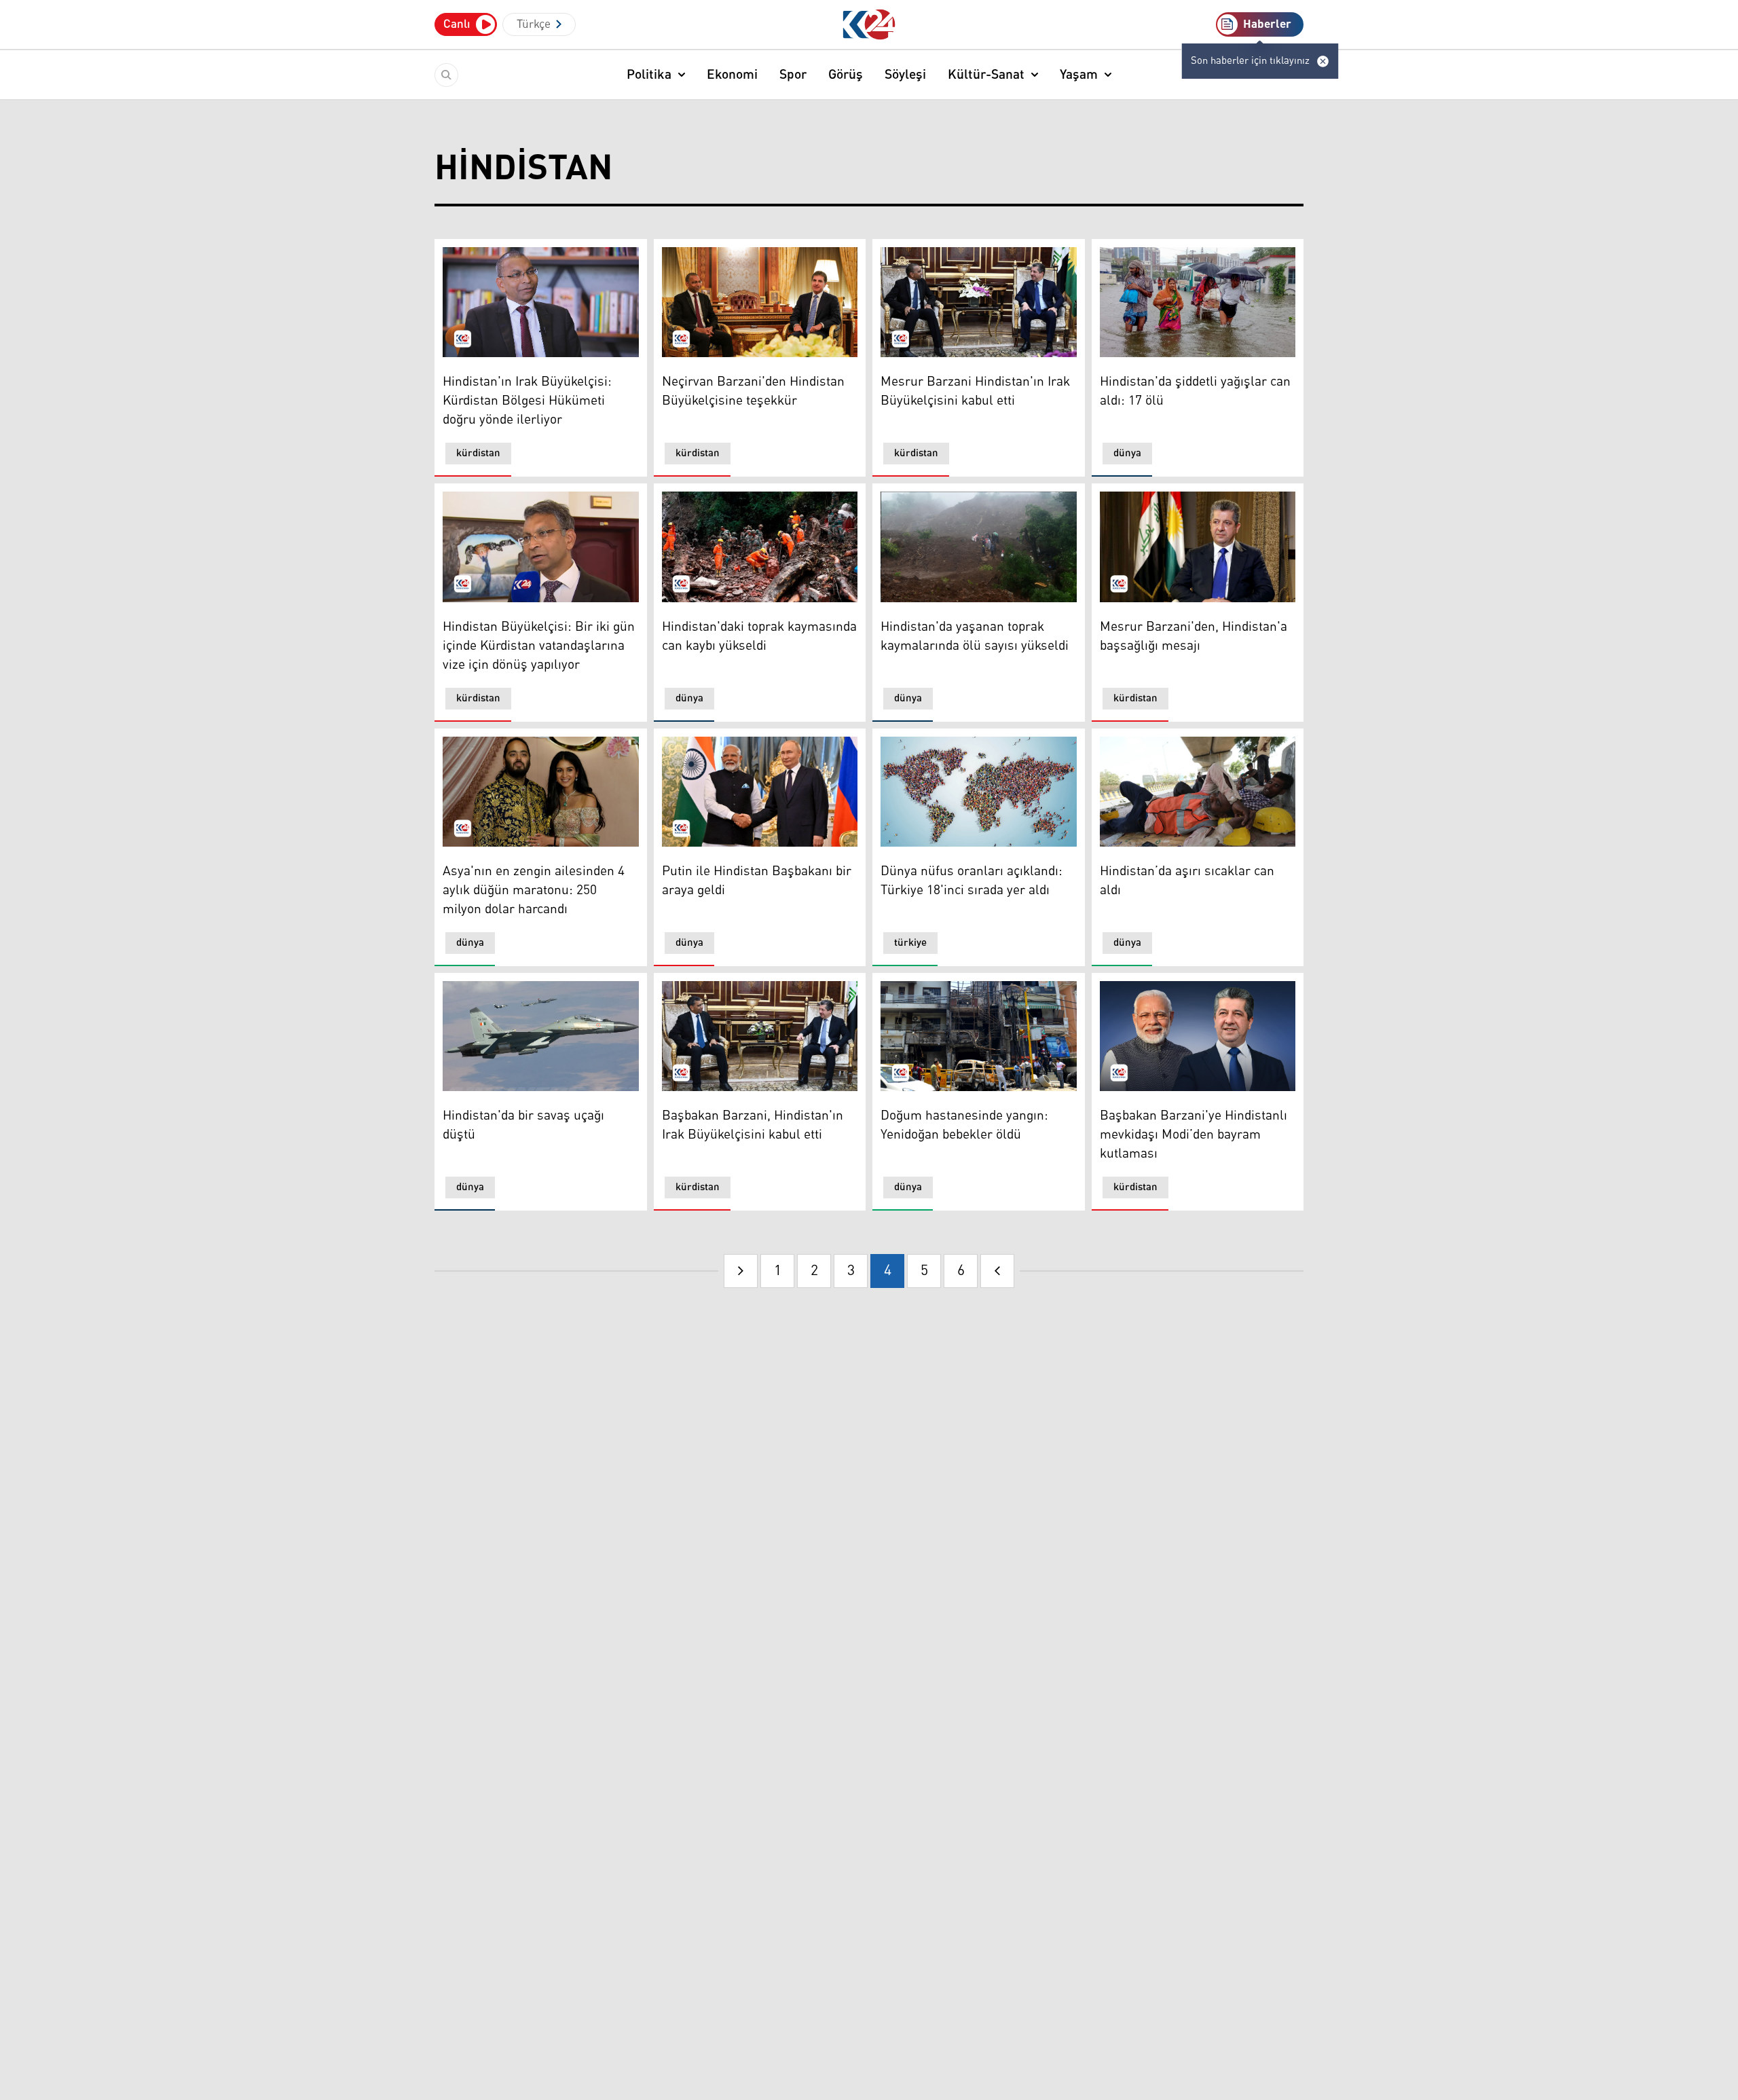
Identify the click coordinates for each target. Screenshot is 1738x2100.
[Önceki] (741, 1271)
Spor (793, 75)
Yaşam (1079, 75)
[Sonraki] (997, 1271)
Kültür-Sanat (986, 75)
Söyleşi (905, 75)
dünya (1127, 453)
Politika (649, 75)
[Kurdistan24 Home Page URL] (869, 25)
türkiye (910, 943)
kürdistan (478, 453)
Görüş (846, 75)
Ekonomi (732, 75)
